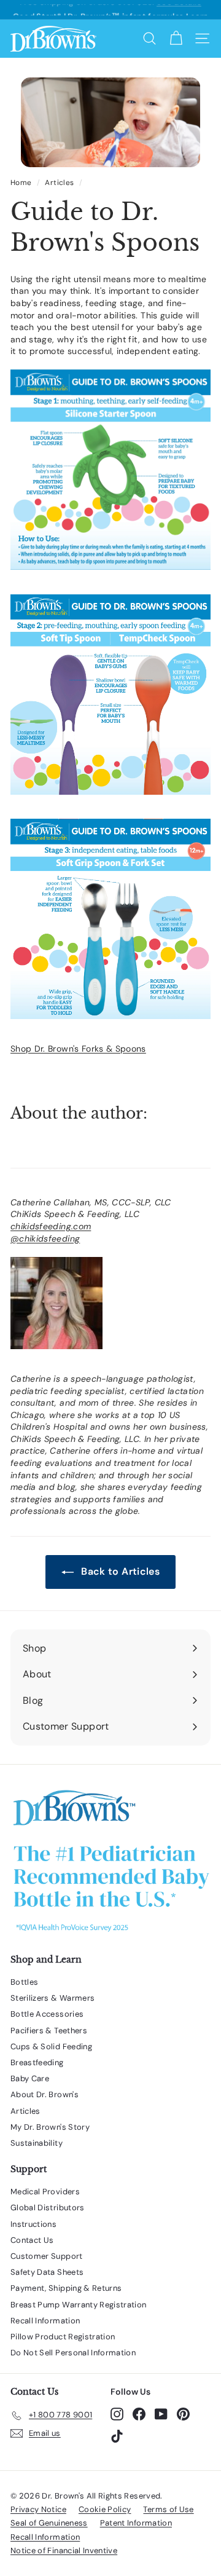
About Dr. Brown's (45, 2094)
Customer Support (47, 2256)
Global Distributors (48, 2208)
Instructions (33, 2224)
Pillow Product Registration (63, 2337)
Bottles (24, 1982)
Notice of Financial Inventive (64, 2550)
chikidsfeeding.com (51, 1226)
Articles (59, 183)
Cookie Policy (105, 2509)
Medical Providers (45, 2192)
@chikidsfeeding (45, 1239)
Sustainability (37, 2143)
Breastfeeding (37, 2062)
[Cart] (176, 38)
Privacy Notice (38, 2509)
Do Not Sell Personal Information (73, 2353)
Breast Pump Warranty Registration (79, 2305)
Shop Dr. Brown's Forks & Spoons (78, 1049)
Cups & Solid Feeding (51, 2046)
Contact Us (32, 2240)
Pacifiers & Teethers (49, 2030)
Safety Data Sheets (47, 2272)
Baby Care (30, 2078)
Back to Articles (119, 1571)
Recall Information (45, 2321)
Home (21, 183)
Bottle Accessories (47, 2014)
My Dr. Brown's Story (50, 2127)
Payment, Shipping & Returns (66, 2288)
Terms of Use (168, 2509)
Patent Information (136, 2523)
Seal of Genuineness (49, 2523)
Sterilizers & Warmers (52, 1998)
